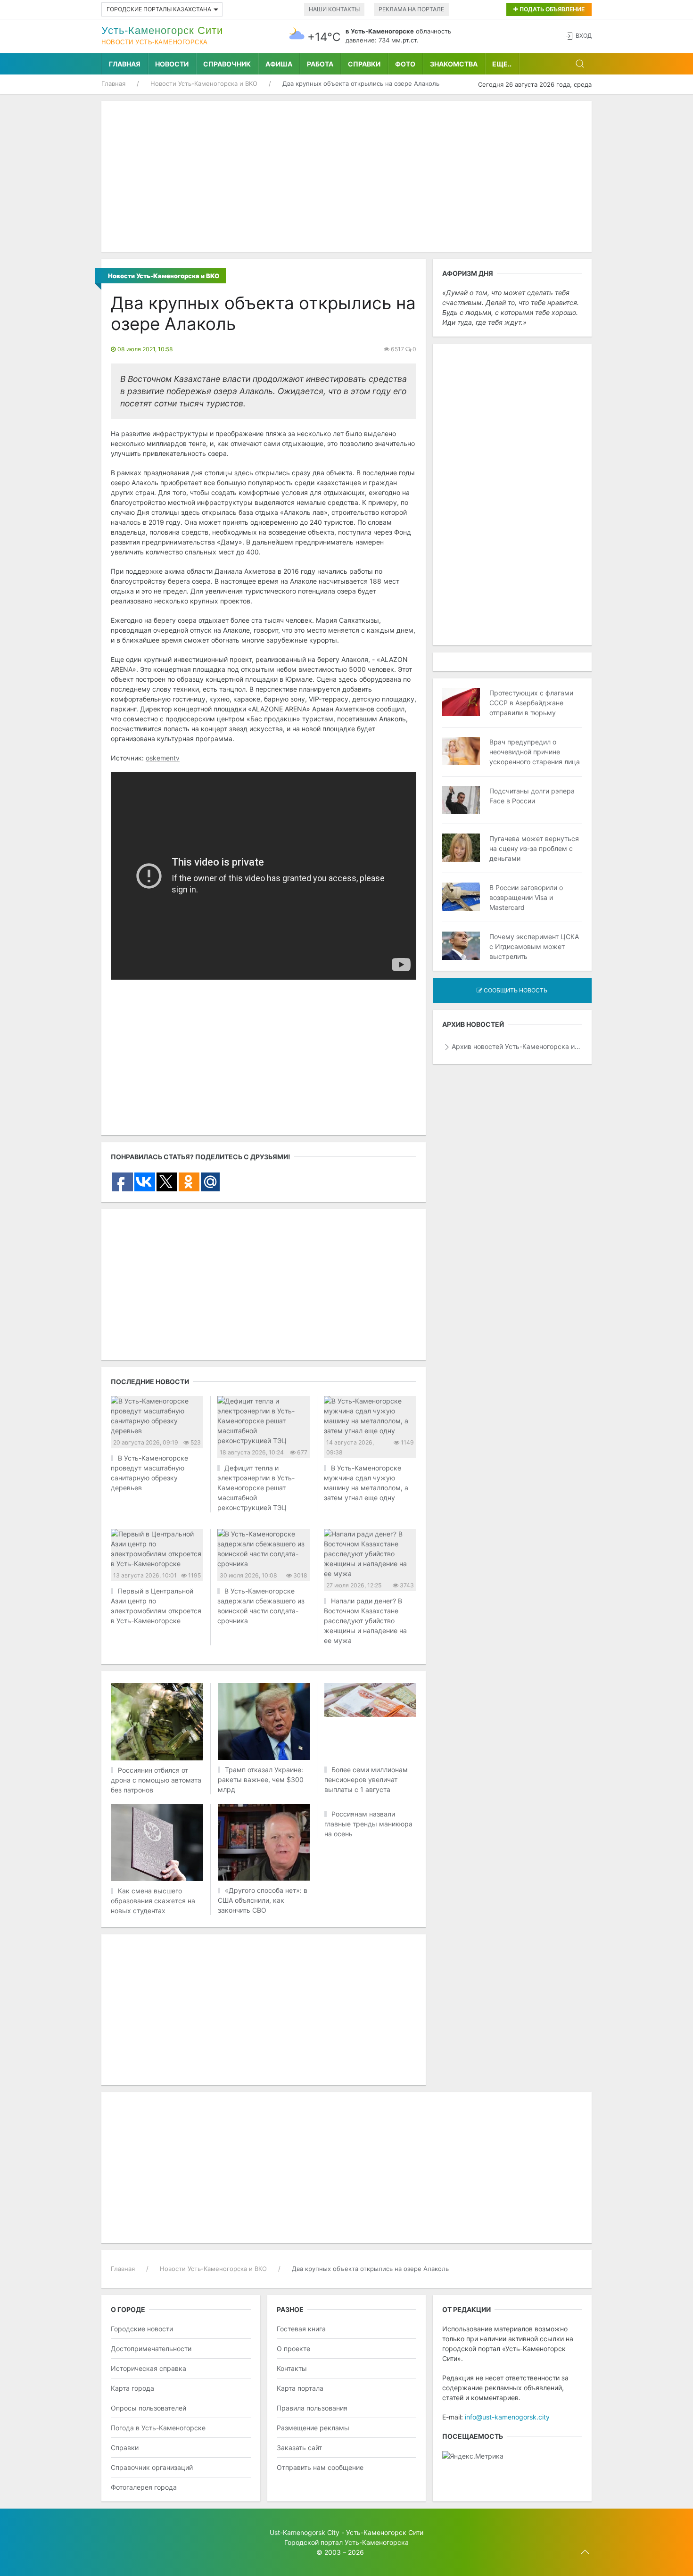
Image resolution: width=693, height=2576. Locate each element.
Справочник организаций (152, 2467)
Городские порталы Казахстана (159, 9)
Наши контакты (334, 9)
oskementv (163, 758)
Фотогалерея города (144, 2487)
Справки (364, 64)
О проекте (293, 2349)
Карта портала (300, 2388)
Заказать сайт (299, 2448)
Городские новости (142, 2329)
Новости (172, 64)
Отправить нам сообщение (320, 2467)
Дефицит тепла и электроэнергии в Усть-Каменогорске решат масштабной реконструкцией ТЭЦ (256, 1488)
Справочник (227, 64)
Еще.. (502, 64)
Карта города (132, 2388)
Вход (584, 36)
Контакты (292, 2368)
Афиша (279, 64)
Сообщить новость (515, 990)
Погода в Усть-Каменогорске (158, 2428)
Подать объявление (551, 9)
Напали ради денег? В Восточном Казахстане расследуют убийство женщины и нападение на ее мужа (365, 1621)
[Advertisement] (346, 176)
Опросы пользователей (148, 2408)
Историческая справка (148, 2368)
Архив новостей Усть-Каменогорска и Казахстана (517, 1046)
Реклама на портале (411, 9)
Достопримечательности (151, 2349)
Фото (405, 64)
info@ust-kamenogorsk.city (507, 2417)
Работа (320, 64)
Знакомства (454, 64)
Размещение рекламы (313, 2428)
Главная (125, 64)
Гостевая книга (301, 2329)
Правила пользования (312, 2408)
